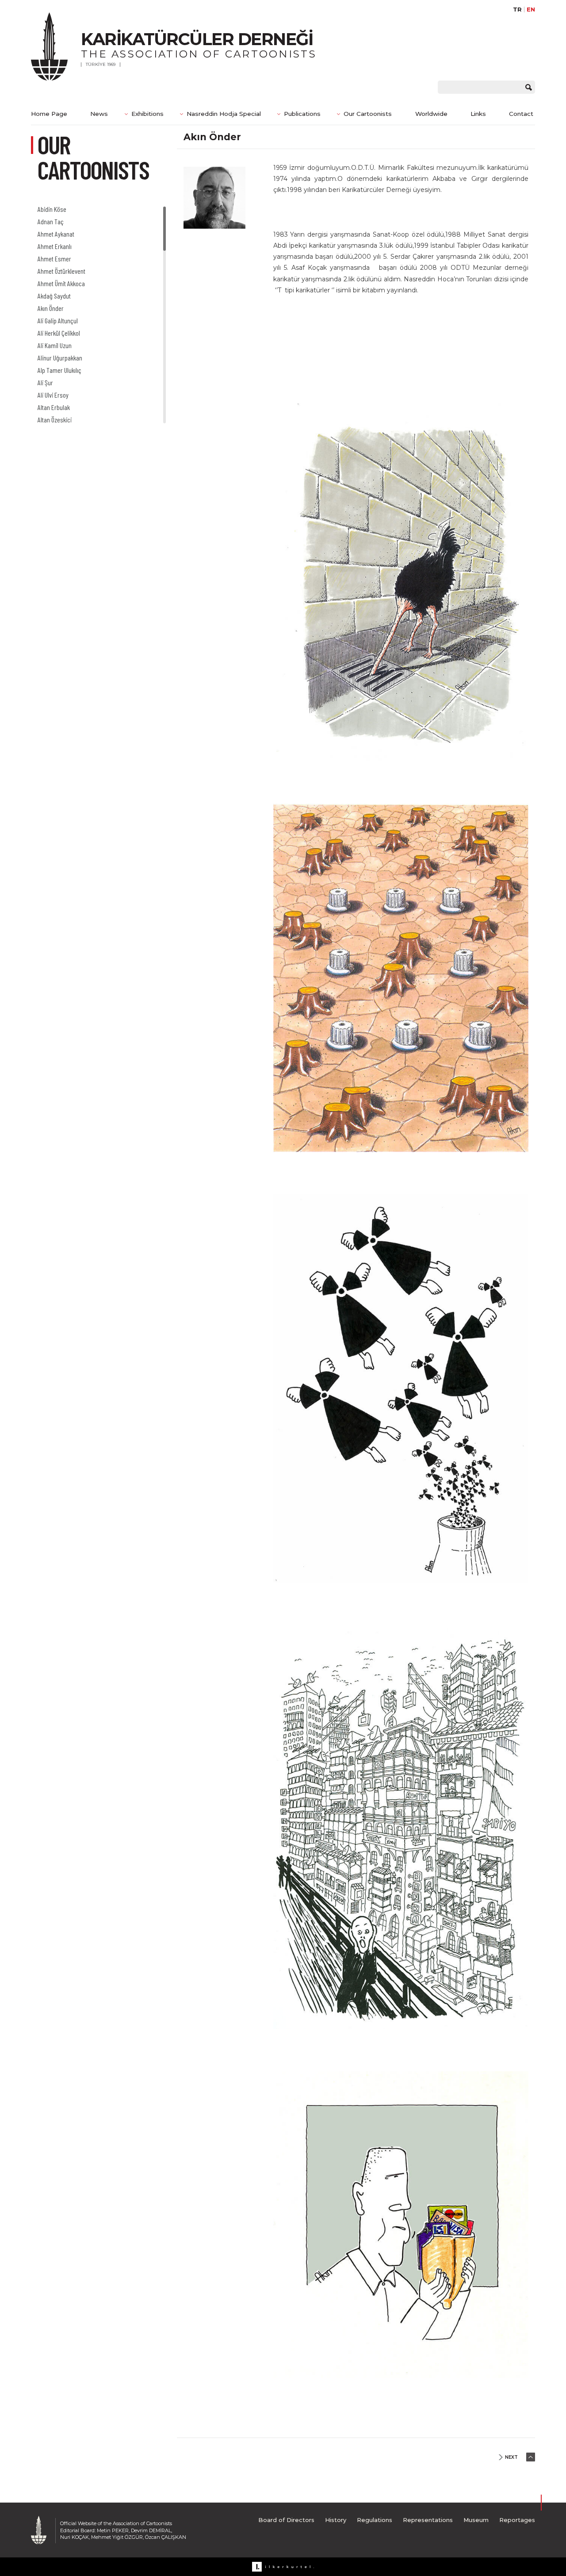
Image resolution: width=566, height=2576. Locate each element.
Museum (476, 2520)
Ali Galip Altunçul (58, 320)
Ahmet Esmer (54, 259)
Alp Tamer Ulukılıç (59, 370)
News (99, 114)
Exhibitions (147, 114)
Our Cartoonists (368, 114)
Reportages (517, 2520)
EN (531, 10)
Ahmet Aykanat (56, 234)
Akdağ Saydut (54, 296)
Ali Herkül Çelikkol (59, 333)
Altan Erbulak (54, 407)
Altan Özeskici (55, 420)
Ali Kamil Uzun (55, 345)
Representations (428, 2520)
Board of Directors (286, 2520)
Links (478, 114)
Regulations (375, 2520)
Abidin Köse (52, 209)
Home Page (49, 114)
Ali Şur (45, 382)
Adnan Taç (51, 221)
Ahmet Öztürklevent (61, 271)
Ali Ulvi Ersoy (53, 395)
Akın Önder (51, 308)
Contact (521, 114)
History (336, 2520)
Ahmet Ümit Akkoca (61, 283)
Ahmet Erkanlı (55, 246)
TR (517, 10)
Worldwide (431, 114)
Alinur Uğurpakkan (60, 358)
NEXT (511, 2457)
